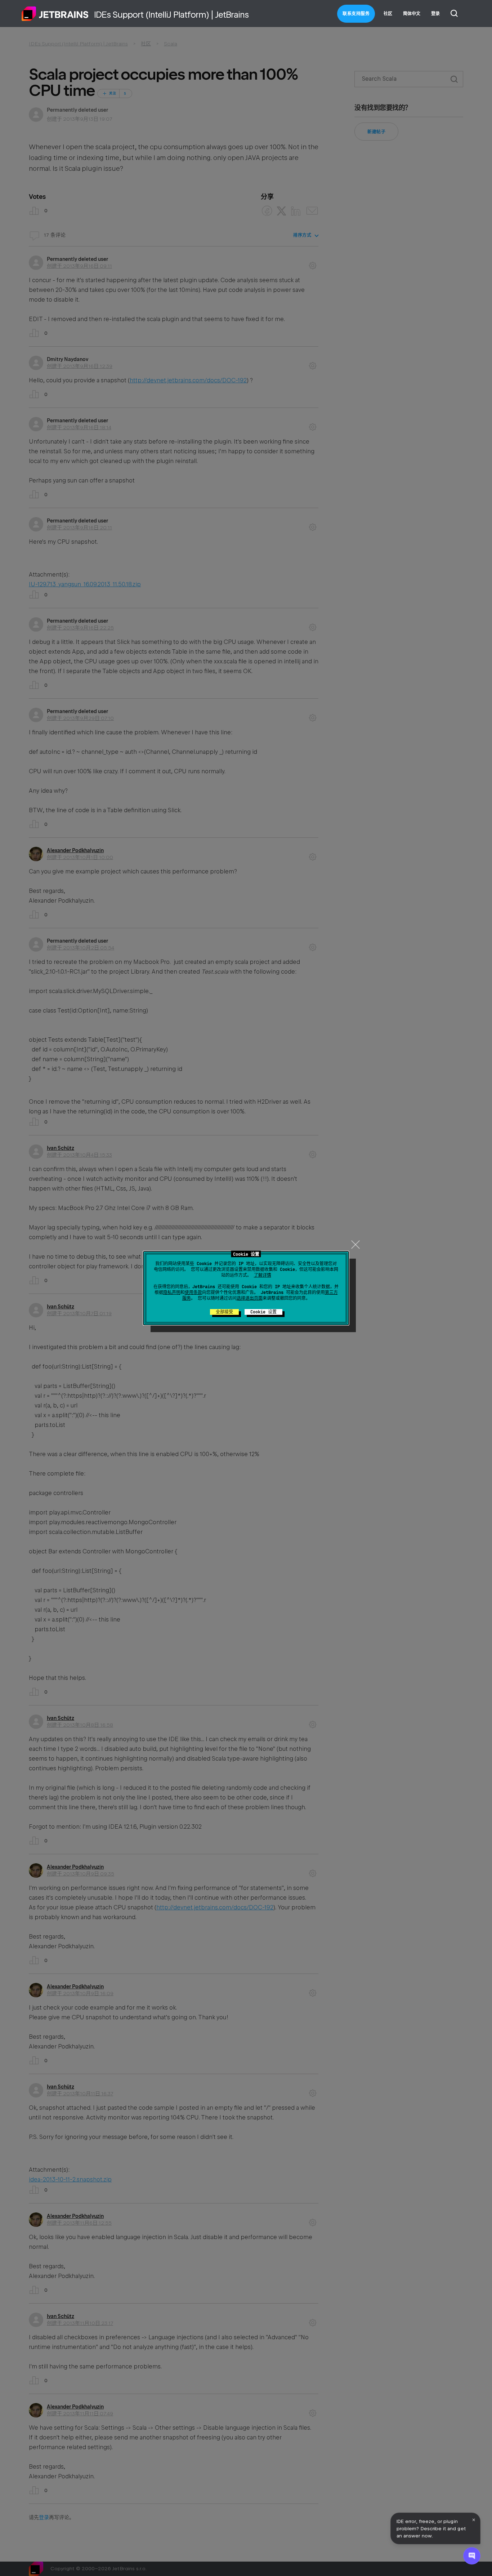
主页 (55, 14)
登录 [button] (435, 14)
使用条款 (193, 1293)
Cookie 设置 (263, 1312)
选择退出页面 (250, 1298)
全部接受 (224, 1312)
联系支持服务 (356, 14)
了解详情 (263, 1275)
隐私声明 (172, 1293)
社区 (388, 14)
